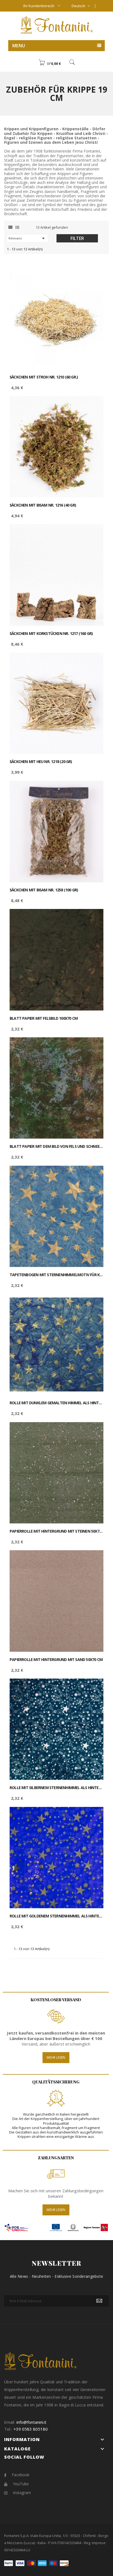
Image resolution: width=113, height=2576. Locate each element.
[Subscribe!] (99, 2301)
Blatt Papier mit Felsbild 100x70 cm (44, 1018)
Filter (77, 238)
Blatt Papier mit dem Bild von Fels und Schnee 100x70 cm (56, 1146)
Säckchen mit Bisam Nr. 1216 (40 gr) (43, 505)
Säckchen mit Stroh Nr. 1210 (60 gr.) (44, 377)
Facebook (21, 2475)
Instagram (22, 2493)
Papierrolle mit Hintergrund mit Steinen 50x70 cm (56, 1531)
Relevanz (28, 238)
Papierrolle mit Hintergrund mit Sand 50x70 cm (56, 1660)
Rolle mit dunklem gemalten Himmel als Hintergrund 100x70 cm (56, 1403)
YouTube (21, 2484)
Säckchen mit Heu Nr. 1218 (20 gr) (41, 762)
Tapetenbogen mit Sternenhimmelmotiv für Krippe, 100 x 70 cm (56, 1275)
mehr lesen (56, 2210)
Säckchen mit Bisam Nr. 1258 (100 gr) (44, 890)
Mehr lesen (56, 2057)
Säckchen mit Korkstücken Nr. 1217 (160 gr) (51, 634)
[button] (50, 63)
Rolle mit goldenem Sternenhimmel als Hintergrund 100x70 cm (56, 1916)
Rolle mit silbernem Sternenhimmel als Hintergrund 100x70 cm (56, 1788)
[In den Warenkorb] (93, 277)
